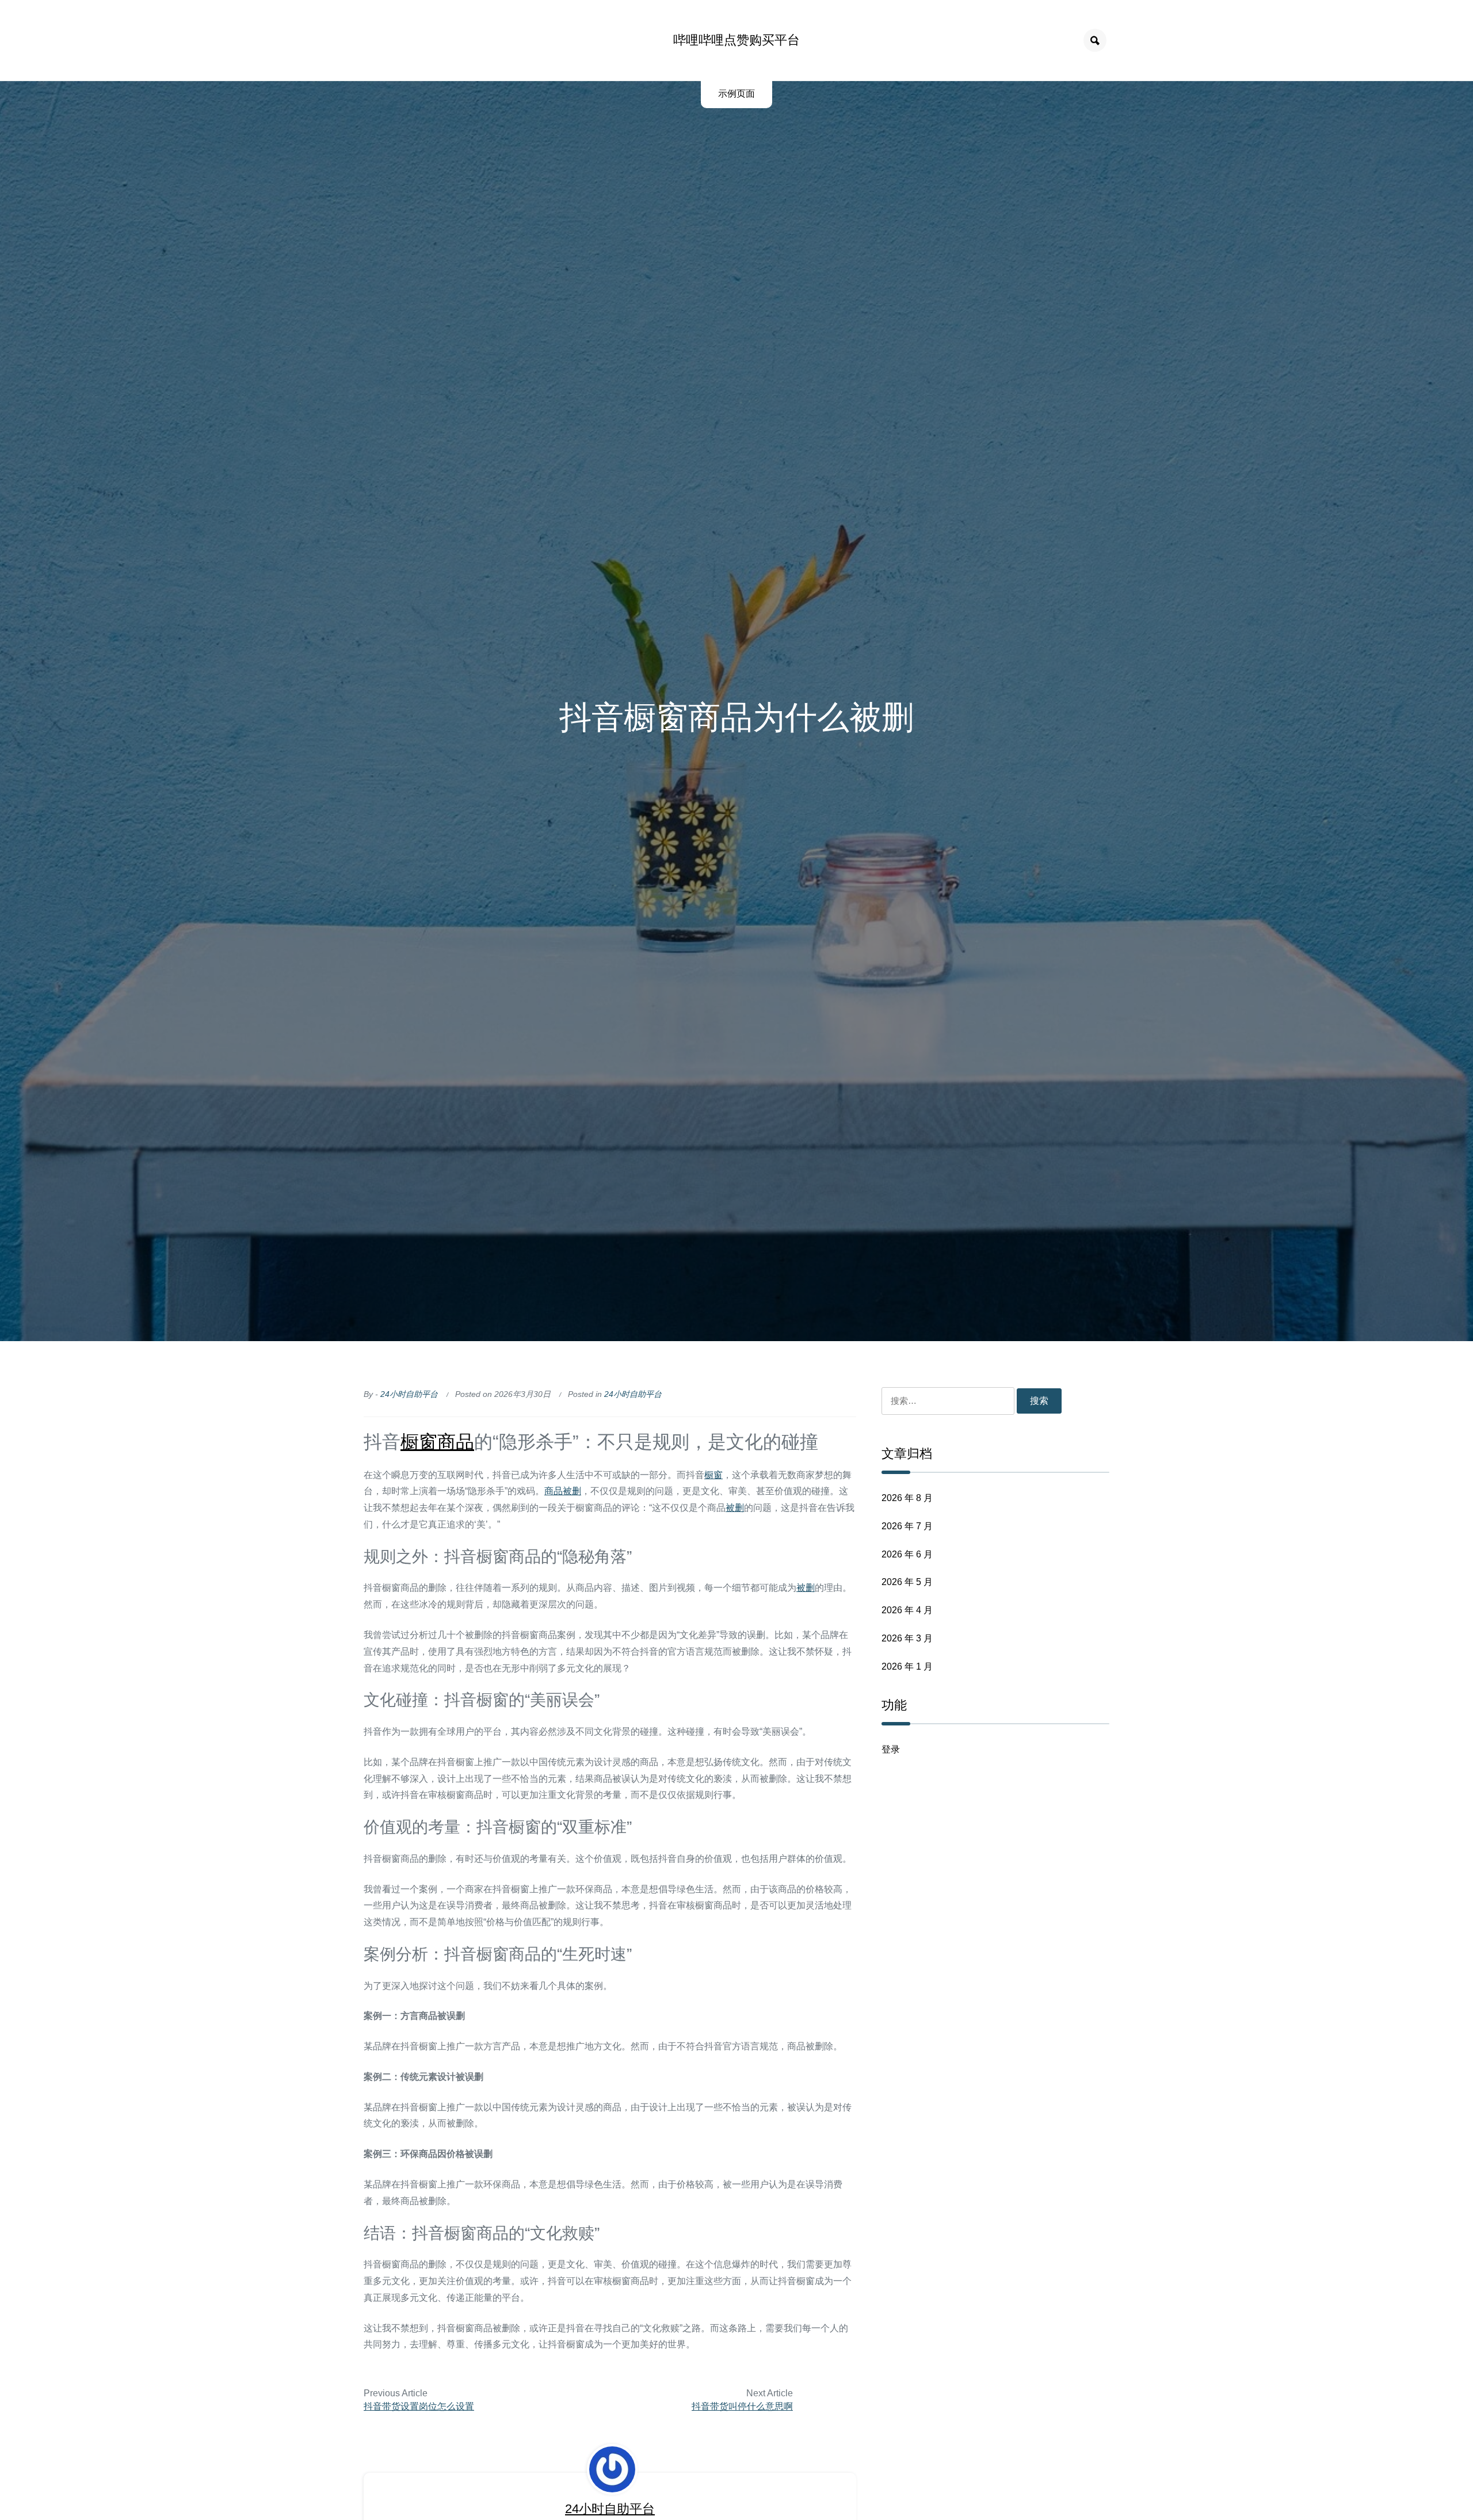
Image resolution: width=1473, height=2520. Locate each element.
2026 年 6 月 (907, 1554)
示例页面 (736, 93)
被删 (572, 1491)
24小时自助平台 (409, 1394)
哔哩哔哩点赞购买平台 (736, 40)
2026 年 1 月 (907, 1666)
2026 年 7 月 (907, 1526)
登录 (891, 1749)
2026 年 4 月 (907, 1610)
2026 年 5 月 (907, 1582)
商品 (456, 1442)
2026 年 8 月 (907, 1498)
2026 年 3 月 (907, 1638)
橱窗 (419, 1442)
